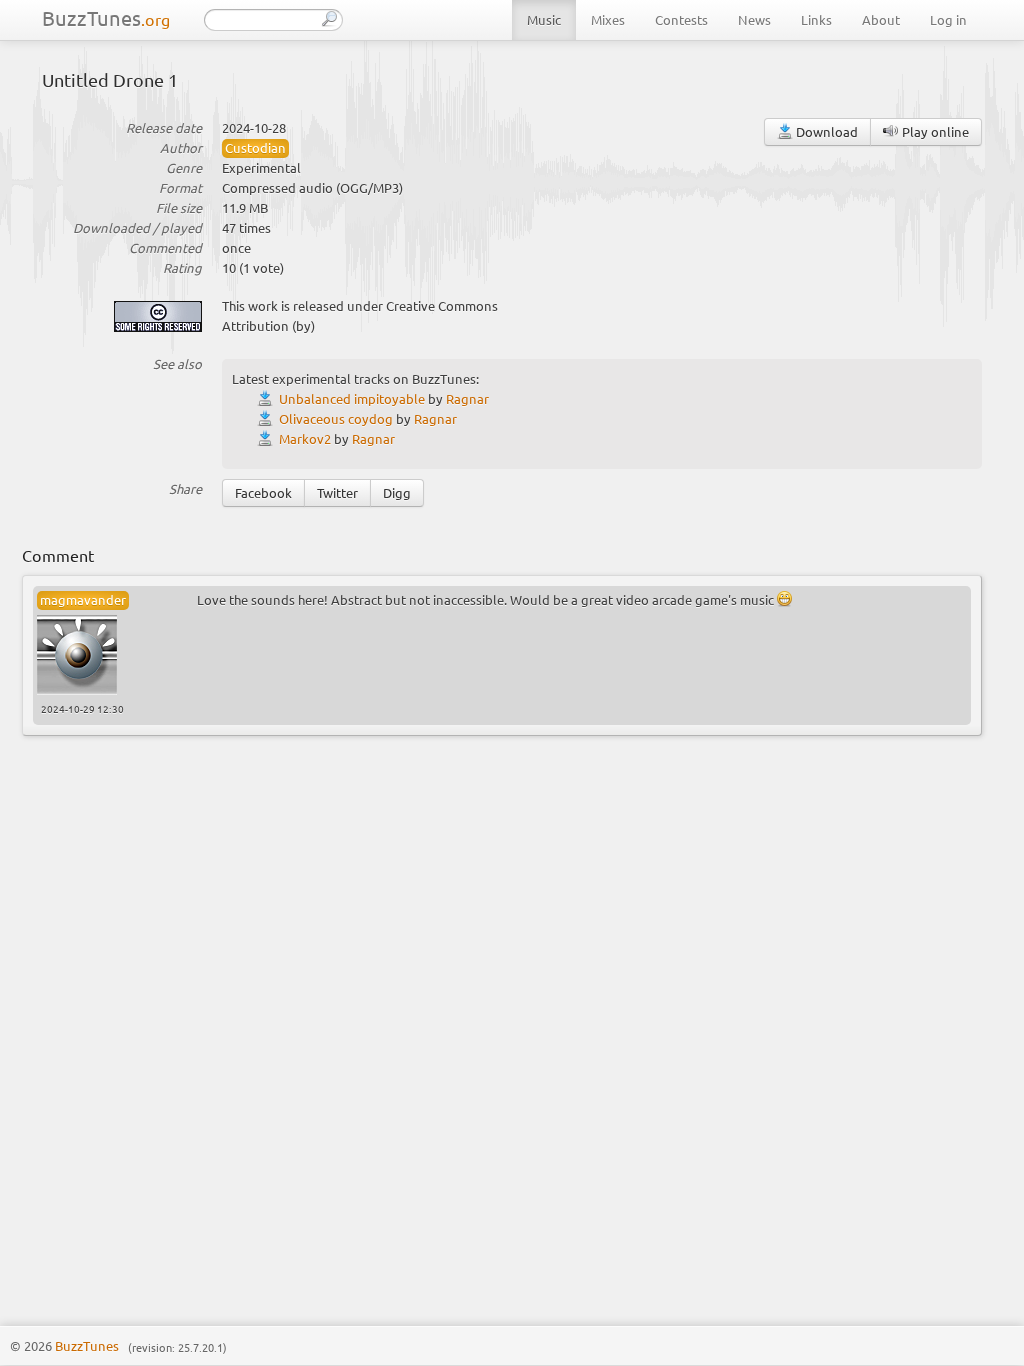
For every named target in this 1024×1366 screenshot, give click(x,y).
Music (544, 19)
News (754, 19)
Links (816, 19)
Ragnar (467, 398)
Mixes (608, 19)
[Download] (268, 398)
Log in (948, 19)
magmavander (83, 599)
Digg (397, 492)
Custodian (255, 147)
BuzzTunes (106, 17)
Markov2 (305, 438)
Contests (681, 19)
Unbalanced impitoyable (352, 398)
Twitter (337, 492)
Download (825, 131)
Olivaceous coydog (336, 418)
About (881, 19)
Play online (934, 131)
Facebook (263, 492)
